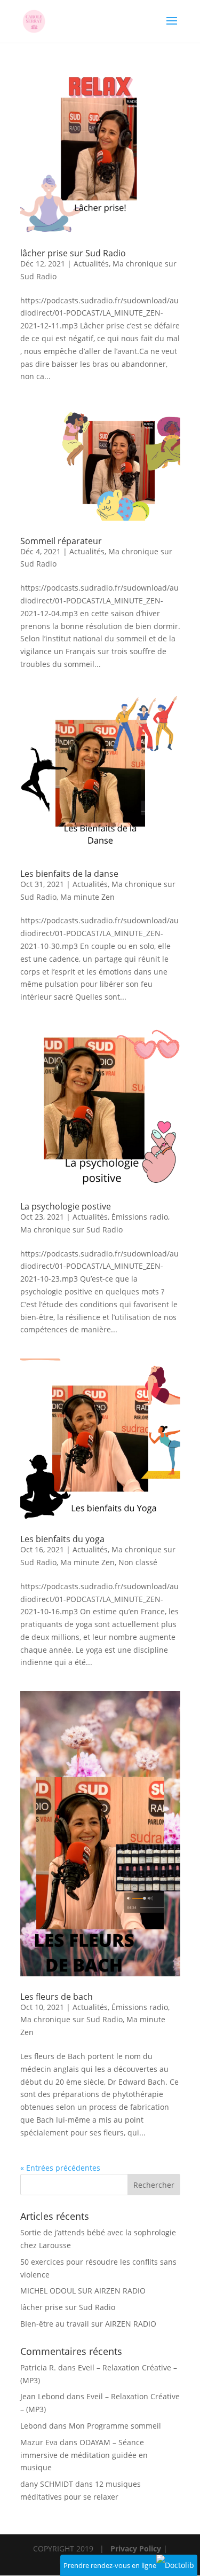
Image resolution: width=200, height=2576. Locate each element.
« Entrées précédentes (60, 2168)
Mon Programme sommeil (115, 2426)
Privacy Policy (136, 2548)
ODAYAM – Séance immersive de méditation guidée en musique (84, 2455)
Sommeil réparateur (61, 541)
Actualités (91, 264)
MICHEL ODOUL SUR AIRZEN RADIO (83, 2291)
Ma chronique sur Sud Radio (71, 1230)
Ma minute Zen (87, 897)
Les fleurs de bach (57, 1997)
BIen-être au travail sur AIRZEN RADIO (88, 2324)
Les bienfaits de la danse (69, 874)
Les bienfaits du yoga (62, 1539)
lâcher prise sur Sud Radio (73, 253)
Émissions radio (140, 1217)
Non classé (138, 1562)
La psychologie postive (66, 1206)
